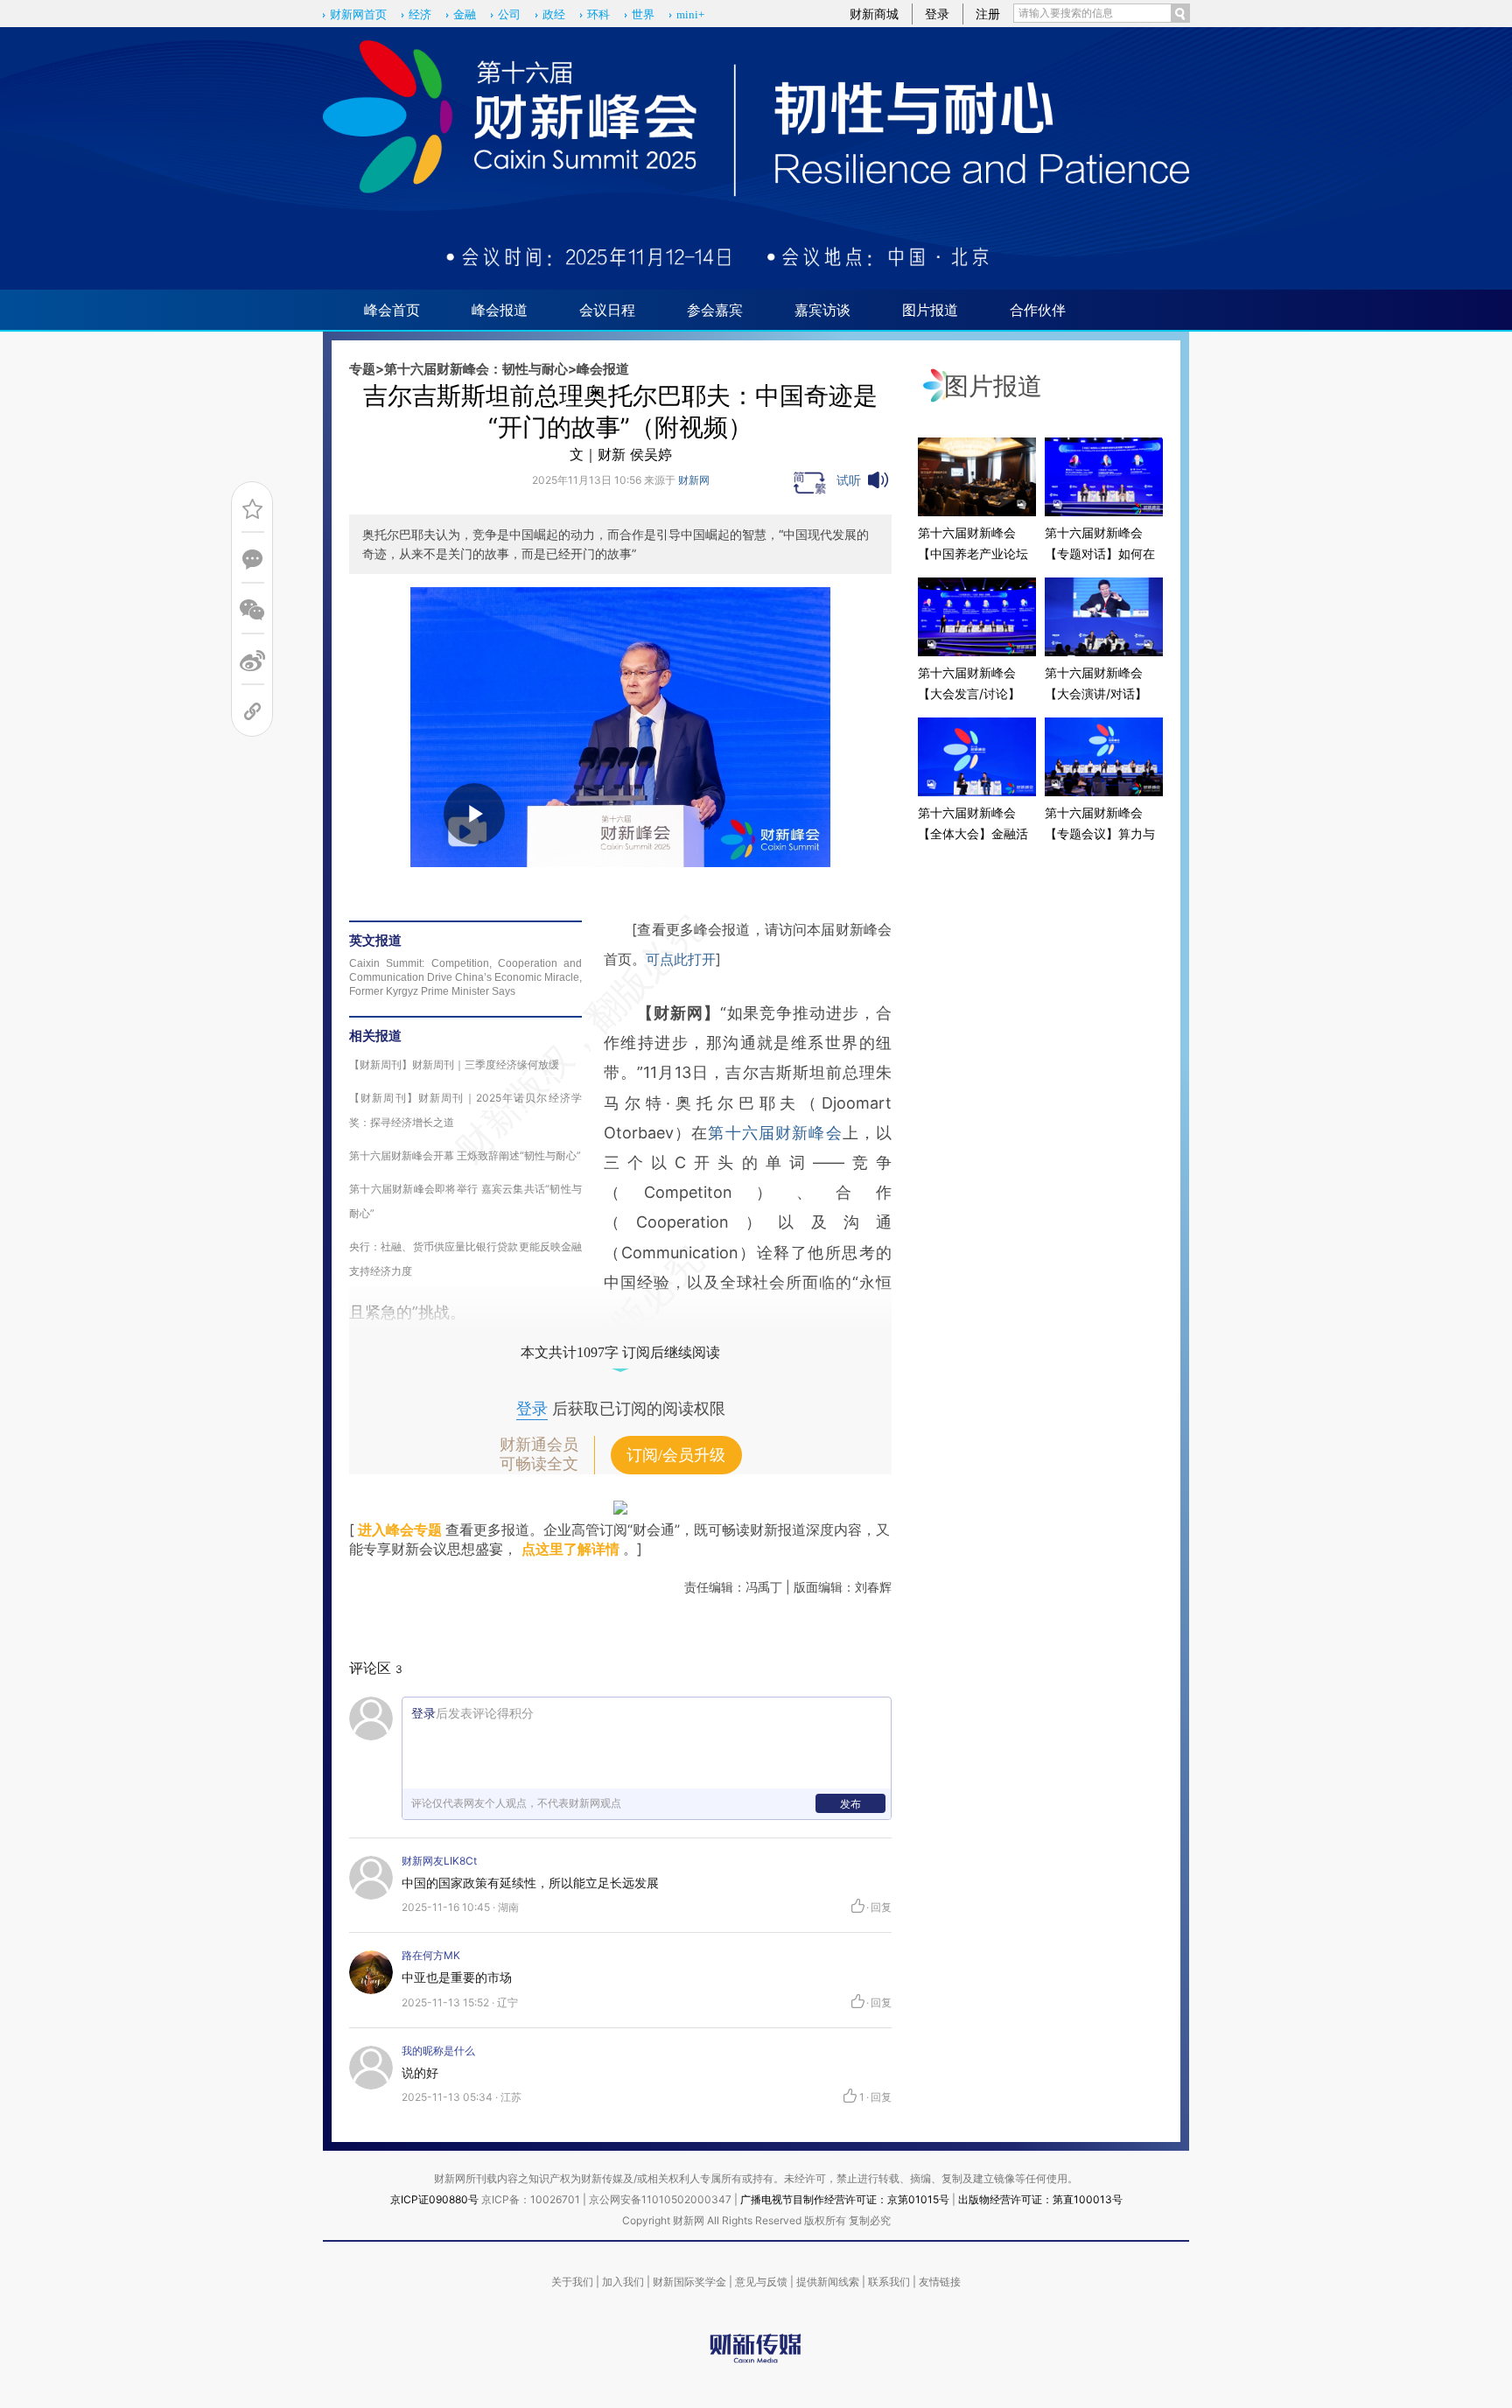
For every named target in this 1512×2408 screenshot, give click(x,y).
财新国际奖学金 (689, 2282)
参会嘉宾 (715, 310)
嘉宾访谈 (822, 310)
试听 (849, 480)
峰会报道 (500, 310)
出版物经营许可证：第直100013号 (1040, 2199)
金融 (465, 14)
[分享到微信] (252, 610)
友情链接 (940, 2282)
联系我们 (889, 2282)
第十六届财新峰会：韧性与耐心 (476, 369)
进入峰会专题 (400, 1529)
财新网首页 (358, 14)
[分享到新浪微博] (252, 661)
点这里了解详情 (570, 1549)
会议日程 (607, 310)
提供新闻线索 (828, 2282)
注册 (988, 14)
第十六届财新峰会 (775, 1133)
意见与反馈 (761, 2282)
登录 (937, 14)
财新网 (694, 480)
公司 (509, 14)
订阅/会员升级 (676, 1455)
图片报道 (930, 310)
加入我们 (623, 2282)
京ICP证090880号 (434, 2199)
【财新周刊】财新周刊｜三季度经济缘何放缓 (454, 1064)
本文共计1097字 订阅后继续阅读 (620, 1352)
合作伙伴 (1038, 310)
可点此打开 (681, 959)
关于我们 (572, 2282)
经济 (420, 14)
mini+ (690, 14)
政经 (554, 14)
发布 (850, 1804)
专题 (362, 369)
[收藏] (252, 509)
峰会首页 (392, 310)
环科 (598, 14)
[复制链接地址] (252, 712)
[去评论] (252, 560)
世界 (643, 14)
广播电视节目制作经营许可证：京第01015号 (845, 2199)
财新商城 (874, 14)
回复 (881, 1907)
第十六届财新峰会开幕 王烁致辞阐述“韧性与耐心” (465, 1155)
